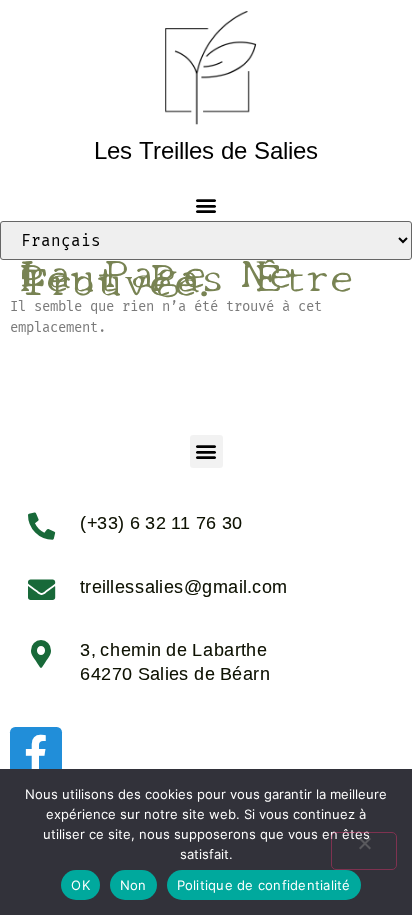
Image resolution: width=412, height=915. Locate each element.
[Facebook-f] (36, 753)
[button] (206, 204)
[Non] (364, 851)
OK (80, 885)
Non (133, 885)
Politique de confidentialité (264, 885)
